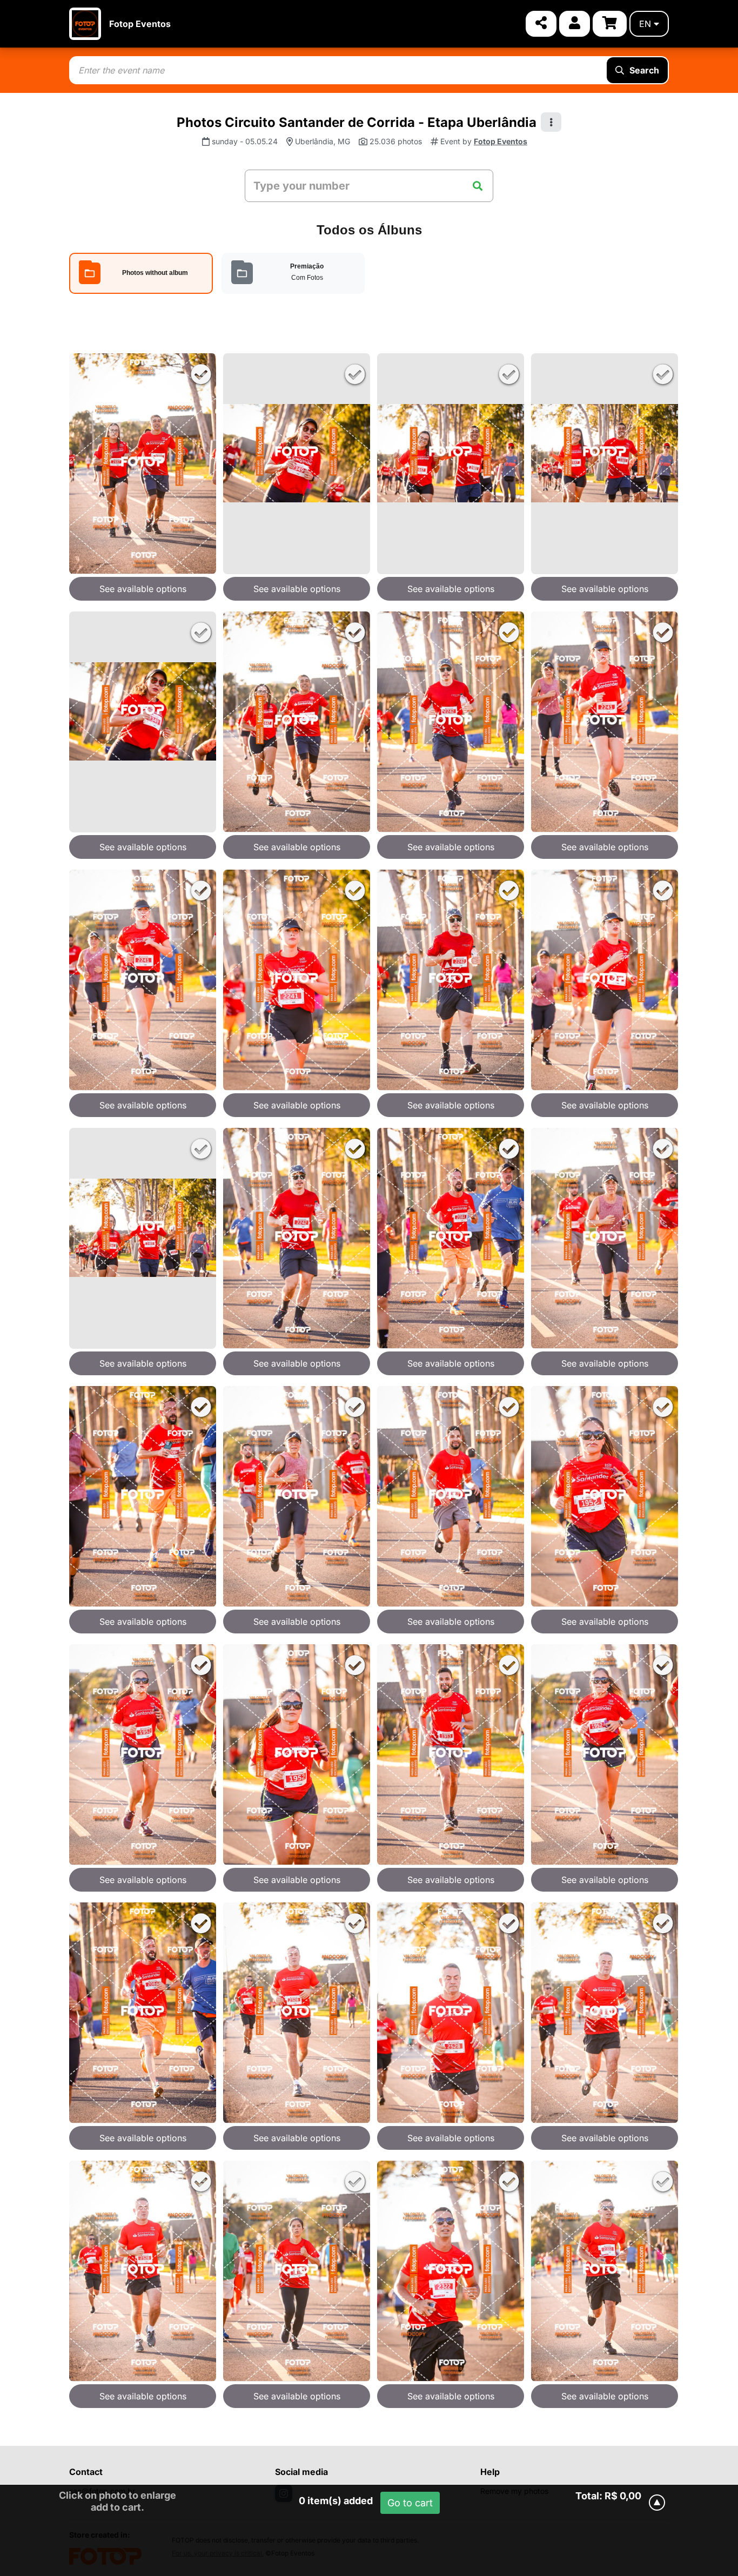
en (645, 24)
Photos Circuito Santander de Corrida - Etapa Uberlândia (357, 122)
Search (644, 70)
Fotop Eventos (140, 24)
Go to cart (410, 2503)
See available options (143, 589)
